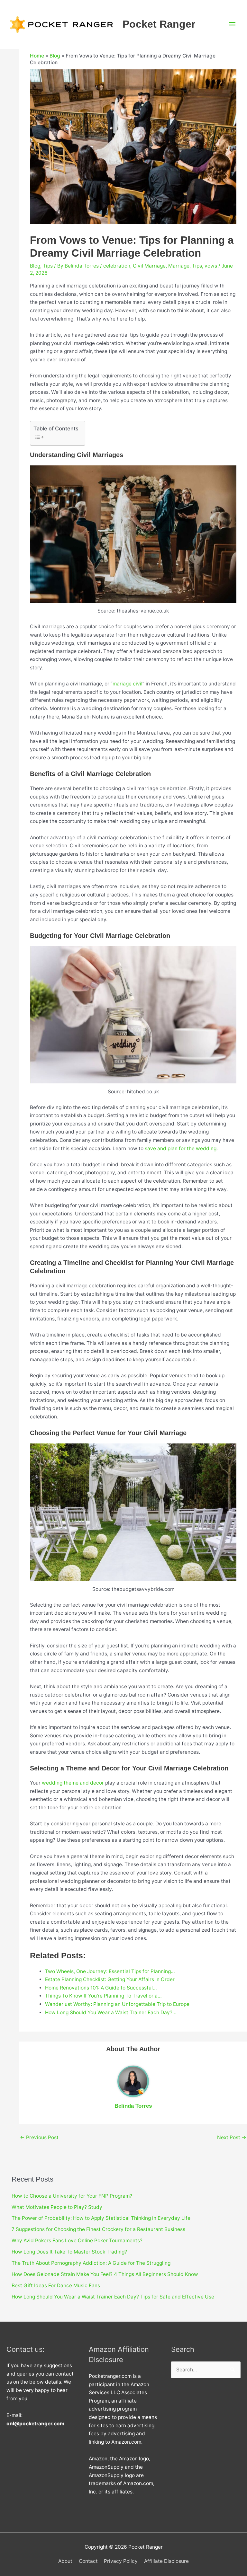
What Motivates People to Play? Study (57, 2207)
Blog (55, 56)
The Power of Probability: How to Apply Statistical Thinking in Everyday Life (101, 2218)
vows (211, 266)
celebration (117, 266)
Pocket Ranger (159, 24)
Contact (88, 2561)
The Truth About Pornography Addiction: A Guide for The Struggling (91, 2263)
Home (37, 56)
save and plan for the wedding (181, 1148)
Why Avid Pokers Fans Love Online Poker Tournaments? (77, 2241)
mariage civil (128, 684)
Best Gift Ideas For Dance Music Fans (56, 2285)
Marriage (179, 266)
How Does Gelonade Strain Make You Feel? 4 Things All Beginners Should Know (105, 2274)
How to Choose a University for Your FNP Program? (72, 2196)
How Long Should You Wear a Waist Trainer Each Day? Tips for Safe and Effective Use (113, 2297)
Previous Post (39, 2137)
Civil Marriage (149, 266)
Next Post (232, 2137)
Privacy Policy (121, 2561)
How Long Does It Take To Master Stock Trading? (69, 2252)
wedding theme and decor (73, 1783)
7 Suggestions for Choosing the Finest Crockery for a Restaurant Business (98, 2229)
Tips (48, 266)
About (65, 2561)
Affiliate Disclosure (166, 2561)
